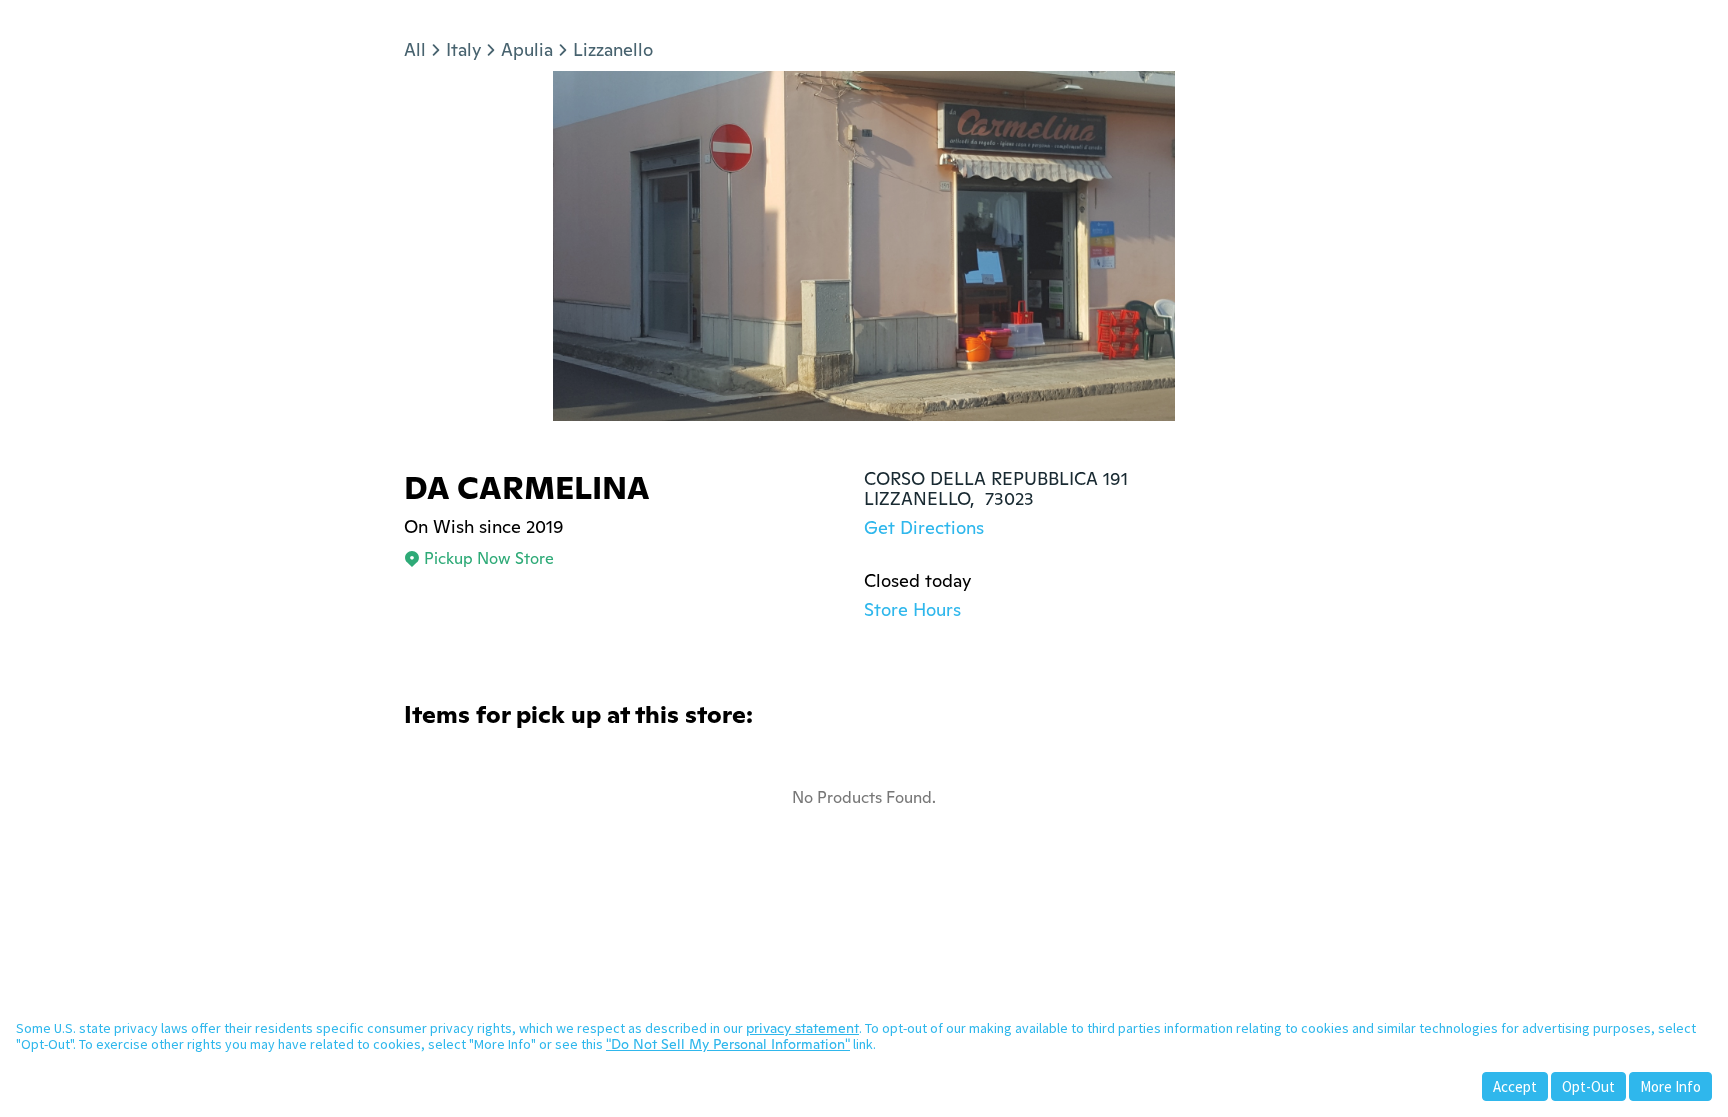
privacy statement (802, 1028)
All (415, 49)
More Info (1670, 1086)
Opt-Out (1588, 1086)
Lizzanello (613, 49)
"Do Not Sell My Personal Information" (728, 1044)
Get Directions (924, 527)
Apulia (527, 49)
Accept (1515, 1086)
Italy (463, 49)
